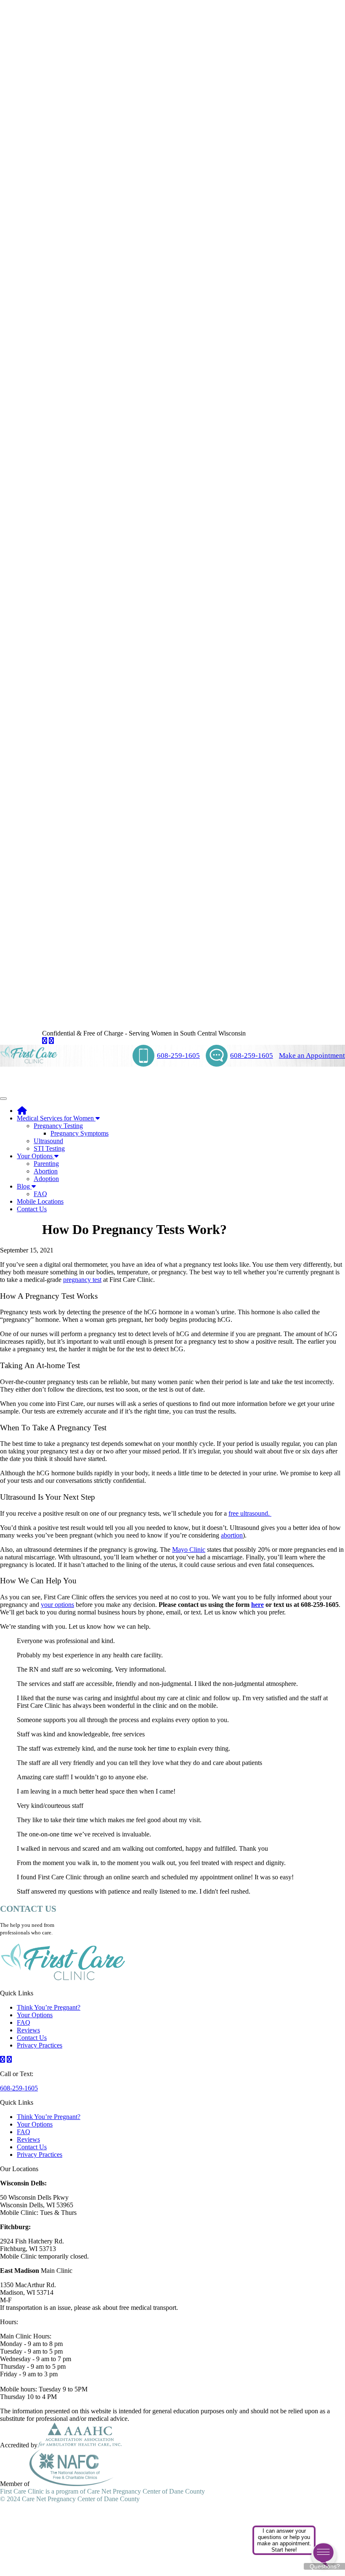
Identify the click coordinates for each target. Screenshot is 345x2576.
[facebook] (45, 1041)
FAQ (40, 1194)
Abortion (46, 1171)
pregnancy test (82, 1280)
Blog (24, 1186)
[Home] (22, 1111)
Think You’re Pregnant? (49, 2007)
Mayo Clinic (189, 1550)
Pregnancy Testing (58, 1126)
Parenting (46, 1164)
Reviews (28, 2030)
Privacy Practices (40, 2045)
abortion (232, 1535)
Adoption (46, 1179)
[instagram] (51, 1041)
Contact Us (32, 1209)
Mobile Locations (40, 1201)
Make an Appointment (312, 1055)
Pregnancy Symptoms (80, 1133)
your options (57, 1605)
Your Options (36, 1156)
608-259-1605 (178, 1055)
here (257, 1605)
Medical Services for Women (56, 1118)
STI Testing (49, 1148)
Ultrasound (48, 1141)
